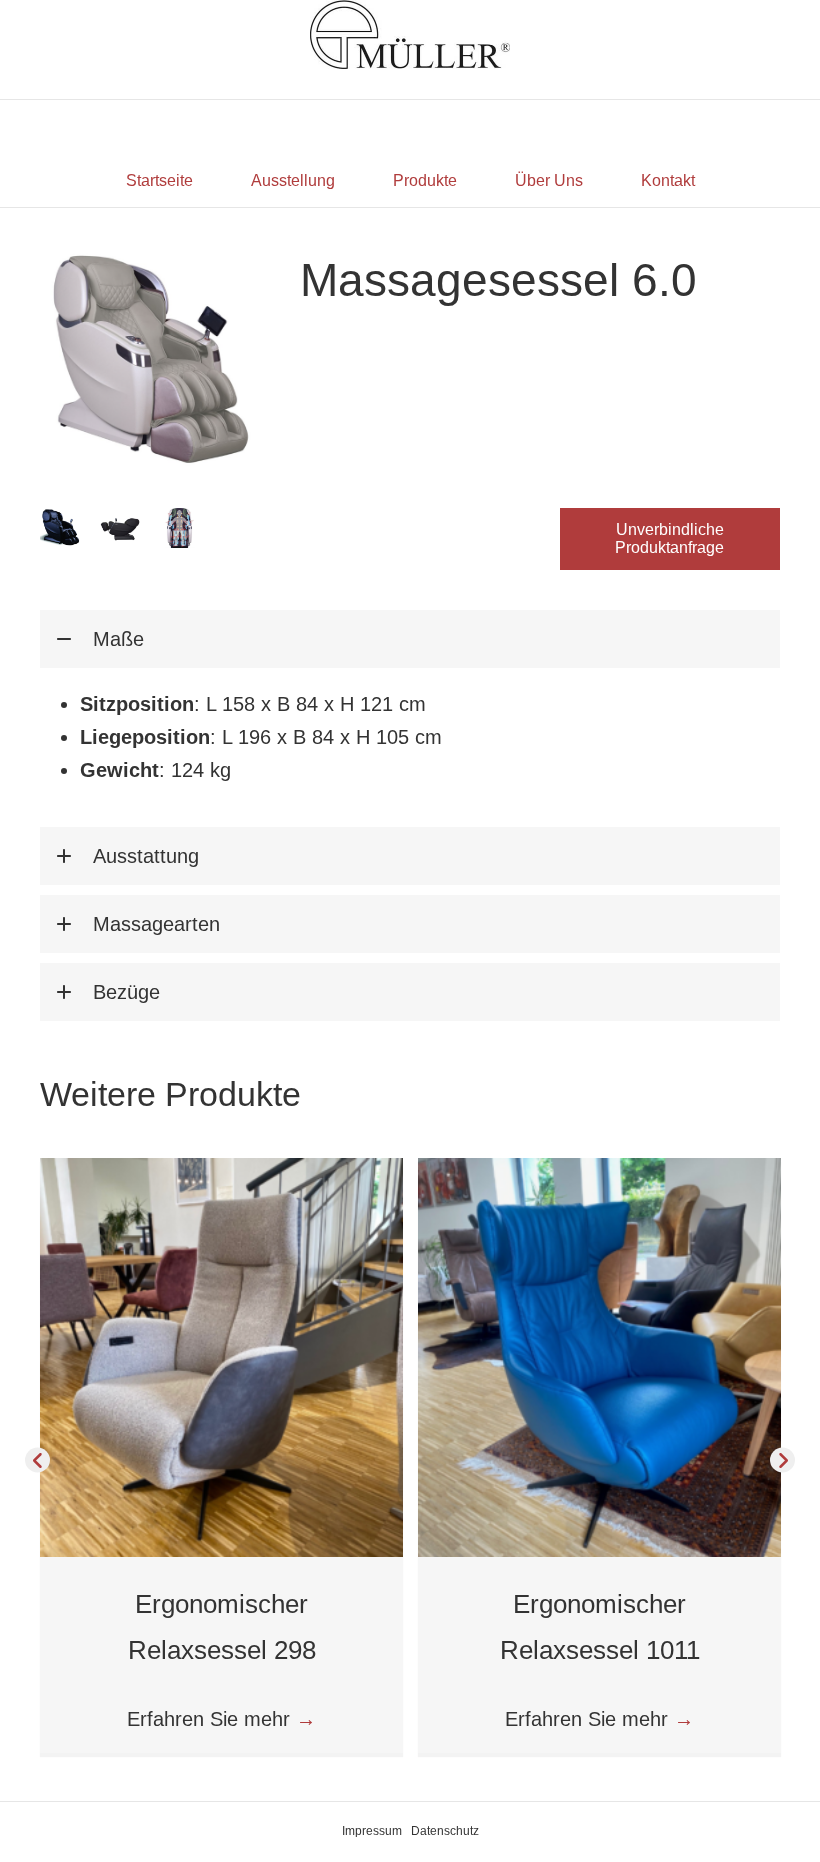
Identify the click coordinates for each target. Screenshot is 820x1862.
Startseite (159, 180)
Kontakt (668, 180)
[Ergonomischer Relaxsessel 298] (221, 1356)
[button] (670, 539)
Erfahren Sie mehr (221, 1719)
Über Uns (549, 180)
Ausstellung (293, 180)
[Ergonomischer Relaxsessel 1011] (599, 1356)
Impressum (372, 1831)
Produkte (425, 180)
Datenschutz (445, 1831)
